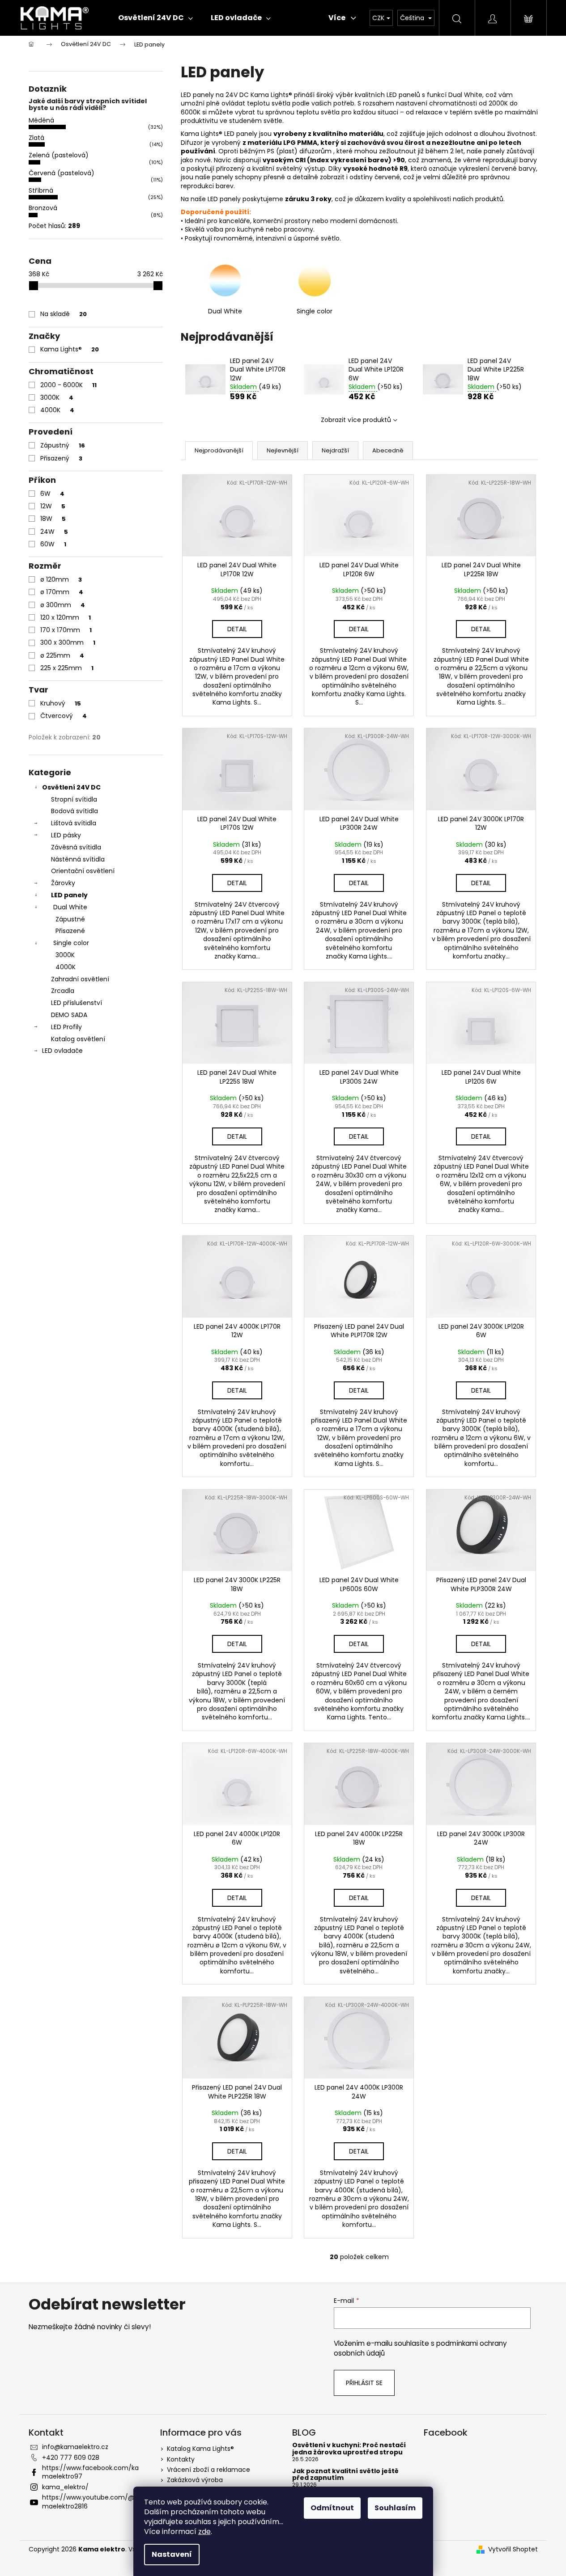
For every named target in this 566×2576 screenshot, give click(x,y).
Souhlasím (395, 2508)
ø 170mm (62, 592)
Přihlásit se (364, 2383)
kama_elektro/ (65, 2487)
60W (53, 544)
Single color (71, 943)
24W (54, 532)
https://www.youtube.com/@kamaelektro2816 (92, 2502)
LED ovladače (62, 1051)
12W (53, 506)
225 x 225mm (67, 668)
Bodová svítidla (74, 811)
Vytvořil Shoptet (513, 2549)
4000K (57, 410)
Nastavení (172, 2554)
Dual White (70, 907)
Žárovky (63, 883)
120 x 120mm (66, 617)
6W (52, 494)
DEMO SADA (69, 1015)
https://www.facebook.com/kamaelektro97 (90, 2472)
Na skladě (64, 314)
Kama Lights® (70, 349)
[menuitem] (155, 18)
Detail (237, 629)
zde (204, 2532)
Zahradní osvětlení (80, 979)
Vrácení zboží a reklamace (209, 2470)
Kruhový (61, 703)
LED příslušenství (77, 1003)
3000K (57, 397)
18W (53, 519)
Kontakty (181, 2459)
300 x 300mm (68, 642)
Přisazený (61, 458)
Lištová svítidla (74, 823)
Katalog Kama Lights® (200, 2449)
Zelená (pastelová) (59, 155)
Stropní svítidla (74, 799)
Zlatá (36, 138)
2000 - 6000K (68, 385)
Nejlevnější (283, 450)
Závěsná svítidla (76, 847)
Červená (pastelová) (62, 173)
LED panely (69, 895)
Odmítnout (332, 2508)
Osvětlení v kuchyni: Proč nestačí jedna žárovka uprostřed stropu (349, 2449)
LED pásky (66, 835)
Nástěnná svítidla (78, 859)
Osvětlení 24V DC (71, 787)
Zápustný (63, 445)
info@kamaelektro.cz (75, 2447)
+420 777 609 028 (71, 2458)
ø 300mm (63, 605)
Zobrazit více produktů (356, 420)
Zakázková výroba (195, 2480)
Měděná (41, 120)
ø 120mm (61, 579)
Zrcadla (63, 991)
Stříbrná (41, 190)
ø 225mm (62, 655)
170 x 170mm (66, 630)
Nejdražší (335, 450)
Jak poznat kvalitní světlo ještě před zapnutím (345, 2475)
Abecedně (388, 450)
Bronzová (43, 208)
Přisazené (70, 931)
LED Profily (66, 1027)
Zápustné (70, 919)
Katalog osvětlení (78, 1039)
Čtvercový (64, 716)
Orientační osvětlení (83, 871)
